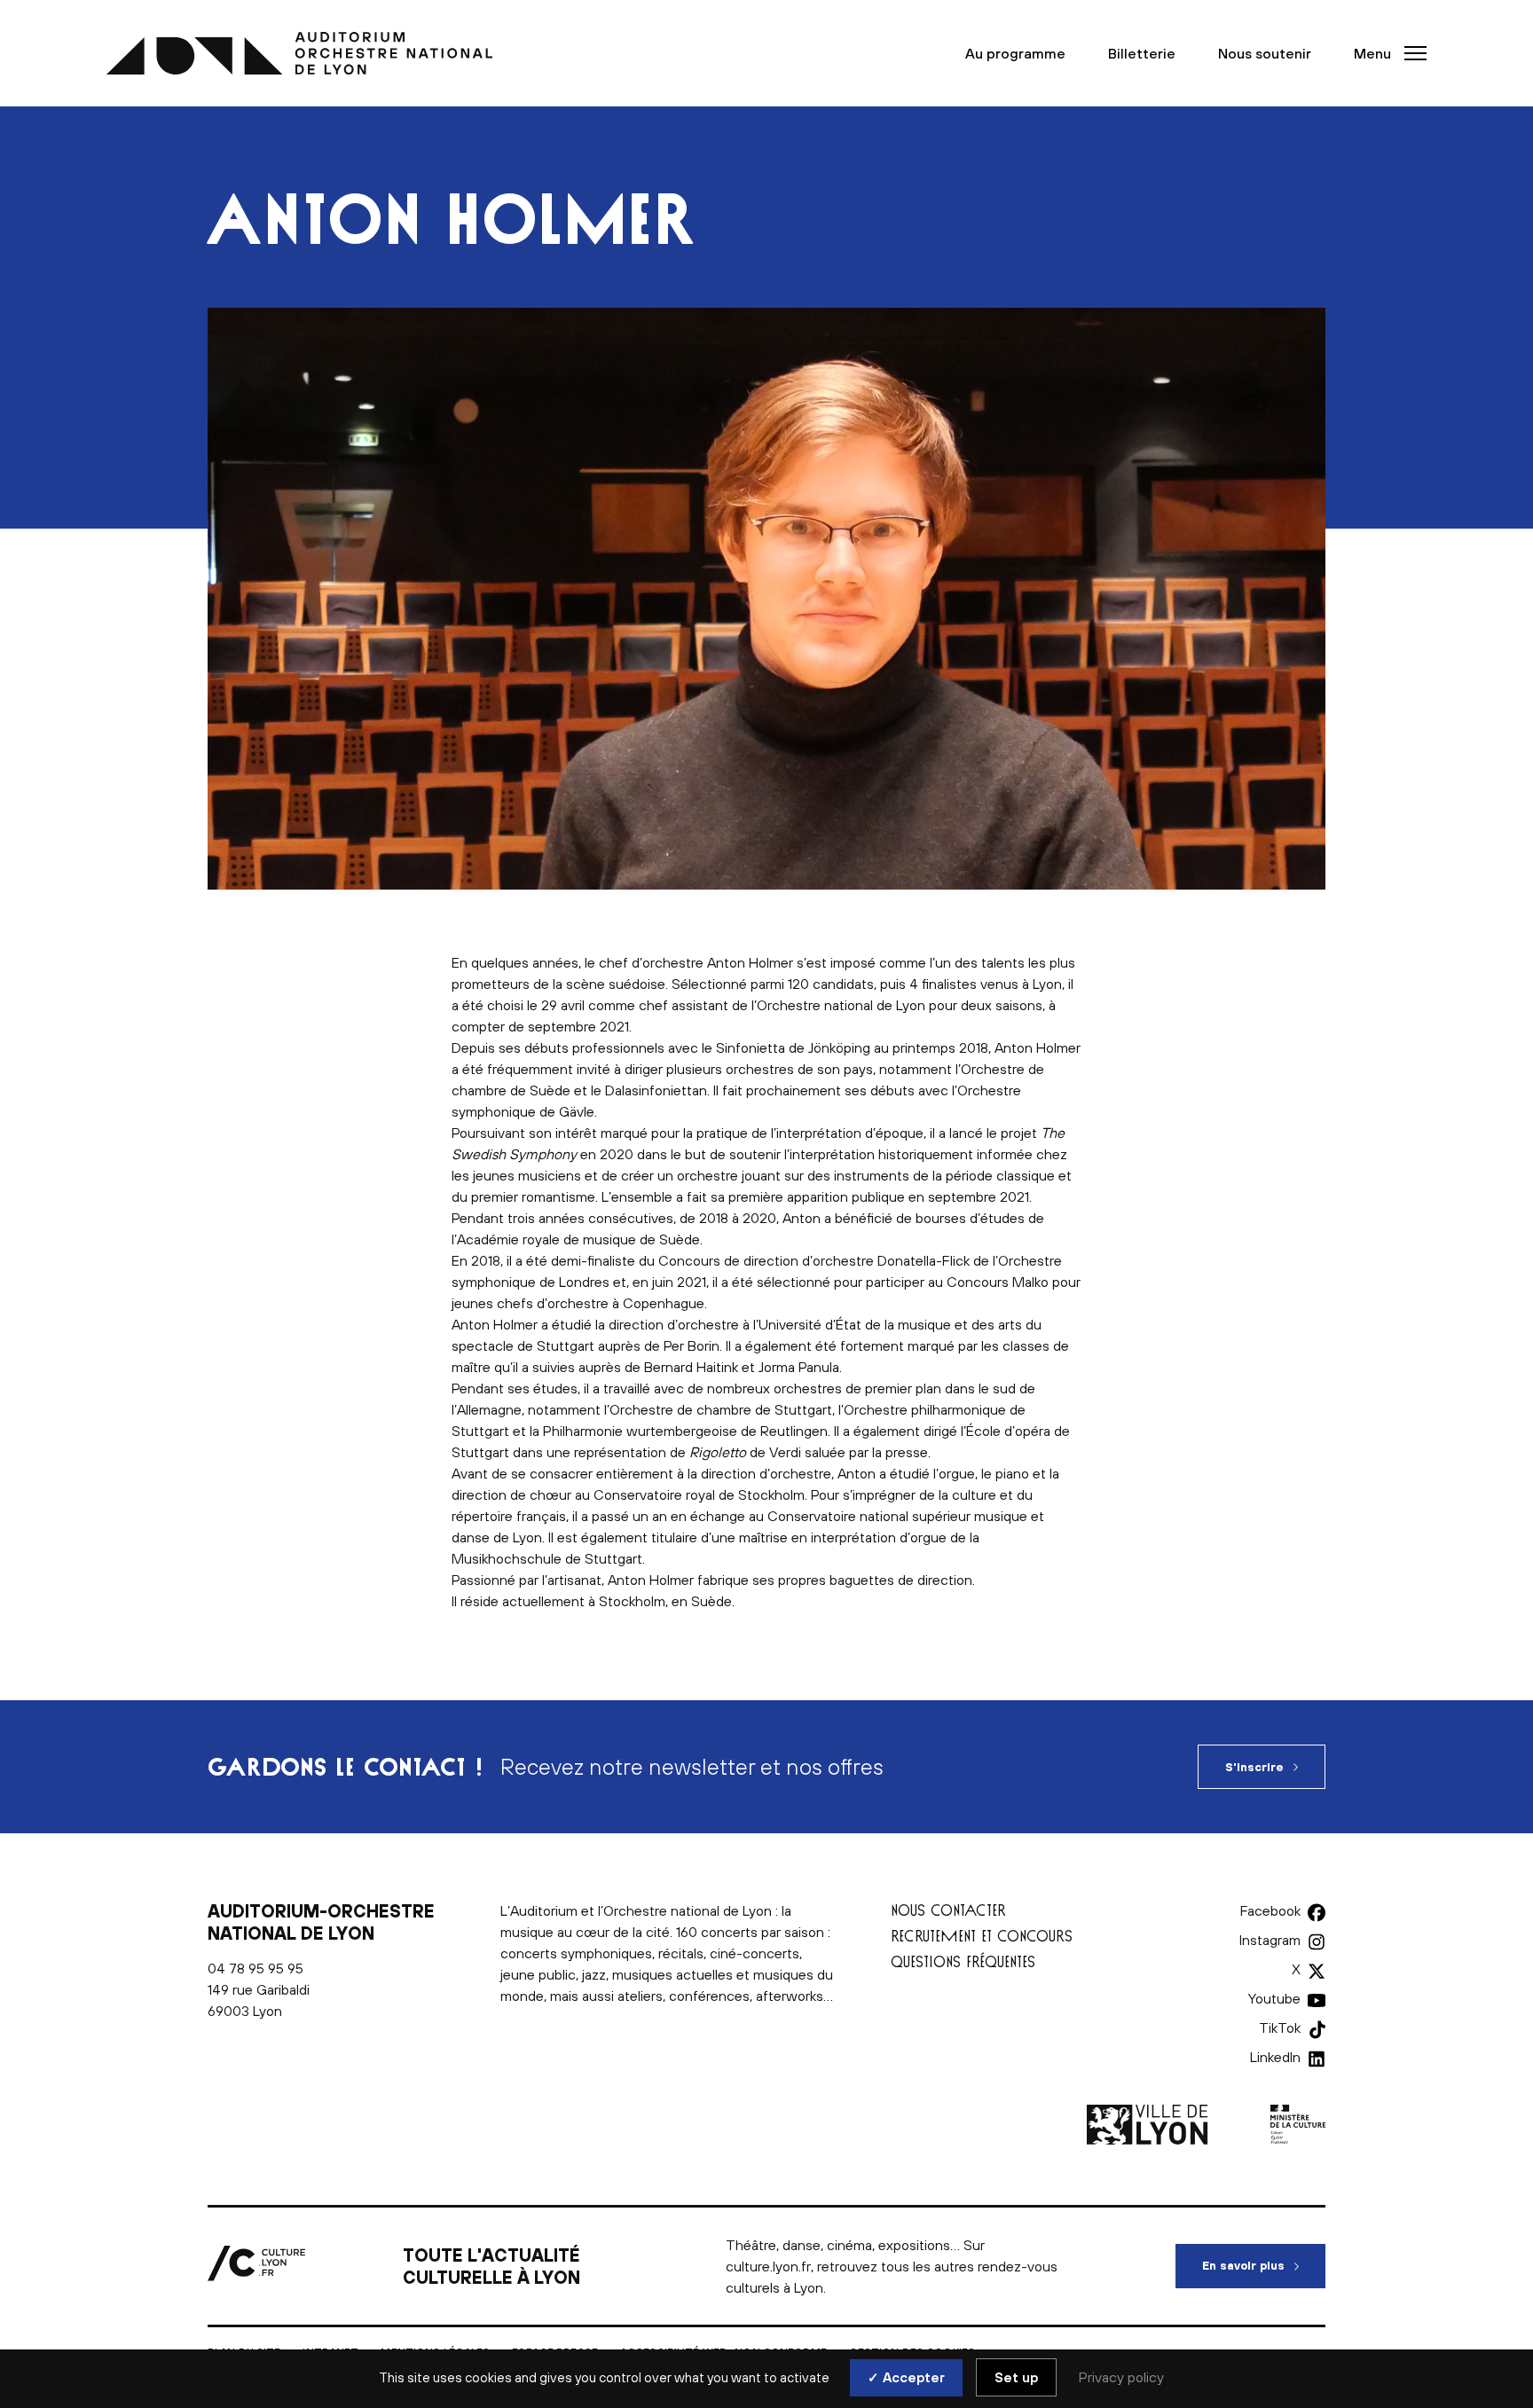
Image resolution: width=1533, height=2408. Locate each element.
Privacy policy (1121, 2377)
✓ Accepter (906, 2377)
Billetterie (1142, 53)
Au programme (1015, 53)
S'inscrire (1254, 1767)
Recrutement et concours (982, 1936)
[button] (1385, 53)
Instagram (1270, 1940)
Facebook (1270, 1910)
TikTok (1280, 2028)
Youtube (1274, 1998)
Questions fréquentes (963, 1961)
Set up (1016, 2377)
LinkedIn (1275, 2057)
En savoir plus (1264, 2266)
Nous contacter (948, 1910)
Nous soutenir (1265, 53)
